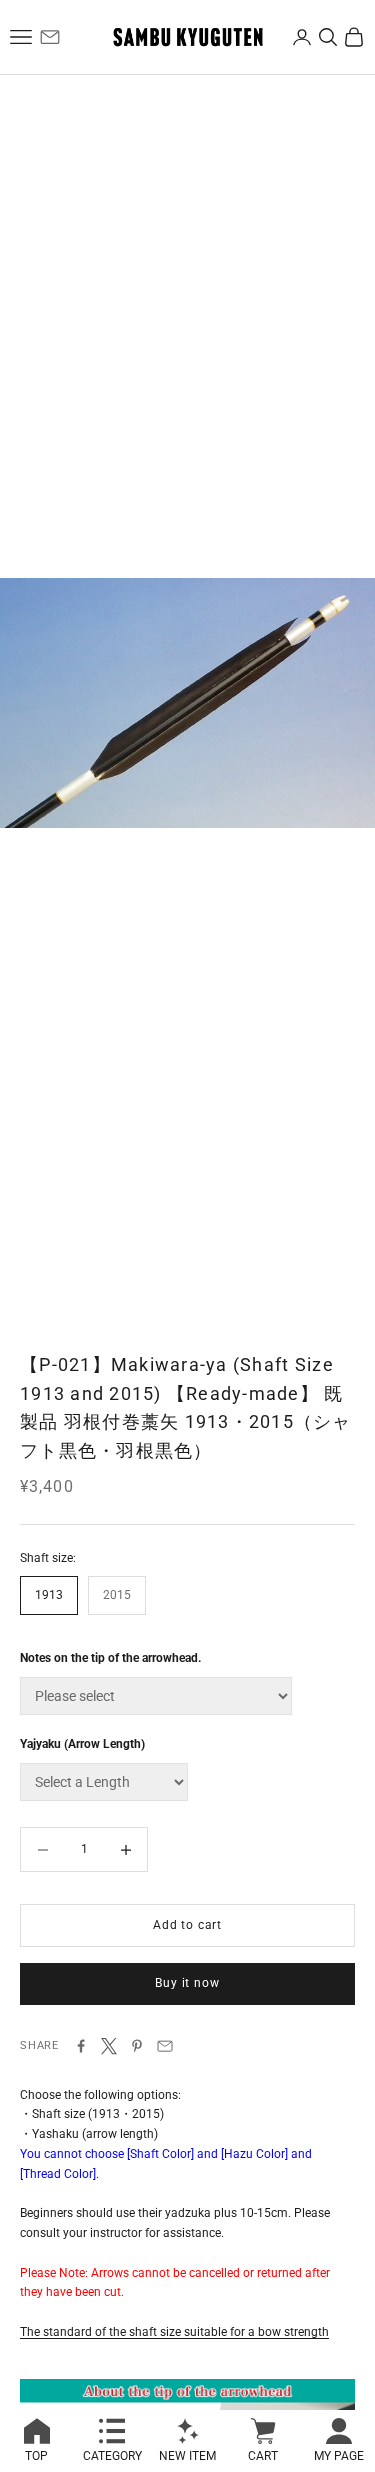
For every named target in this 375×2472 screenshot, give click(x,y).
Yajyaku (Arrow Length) (82, 1744)
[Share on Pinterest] (137, 2046)
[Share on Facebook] (81, 2046)
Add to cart (187, 1925)
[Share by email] (165, 2046)
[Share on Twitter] (109, 2046)
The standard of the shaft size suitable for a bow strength (174, 2332)
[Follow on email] (50, 37)
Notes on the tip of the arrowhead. (110, 1658)
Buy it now (187, 1983)
